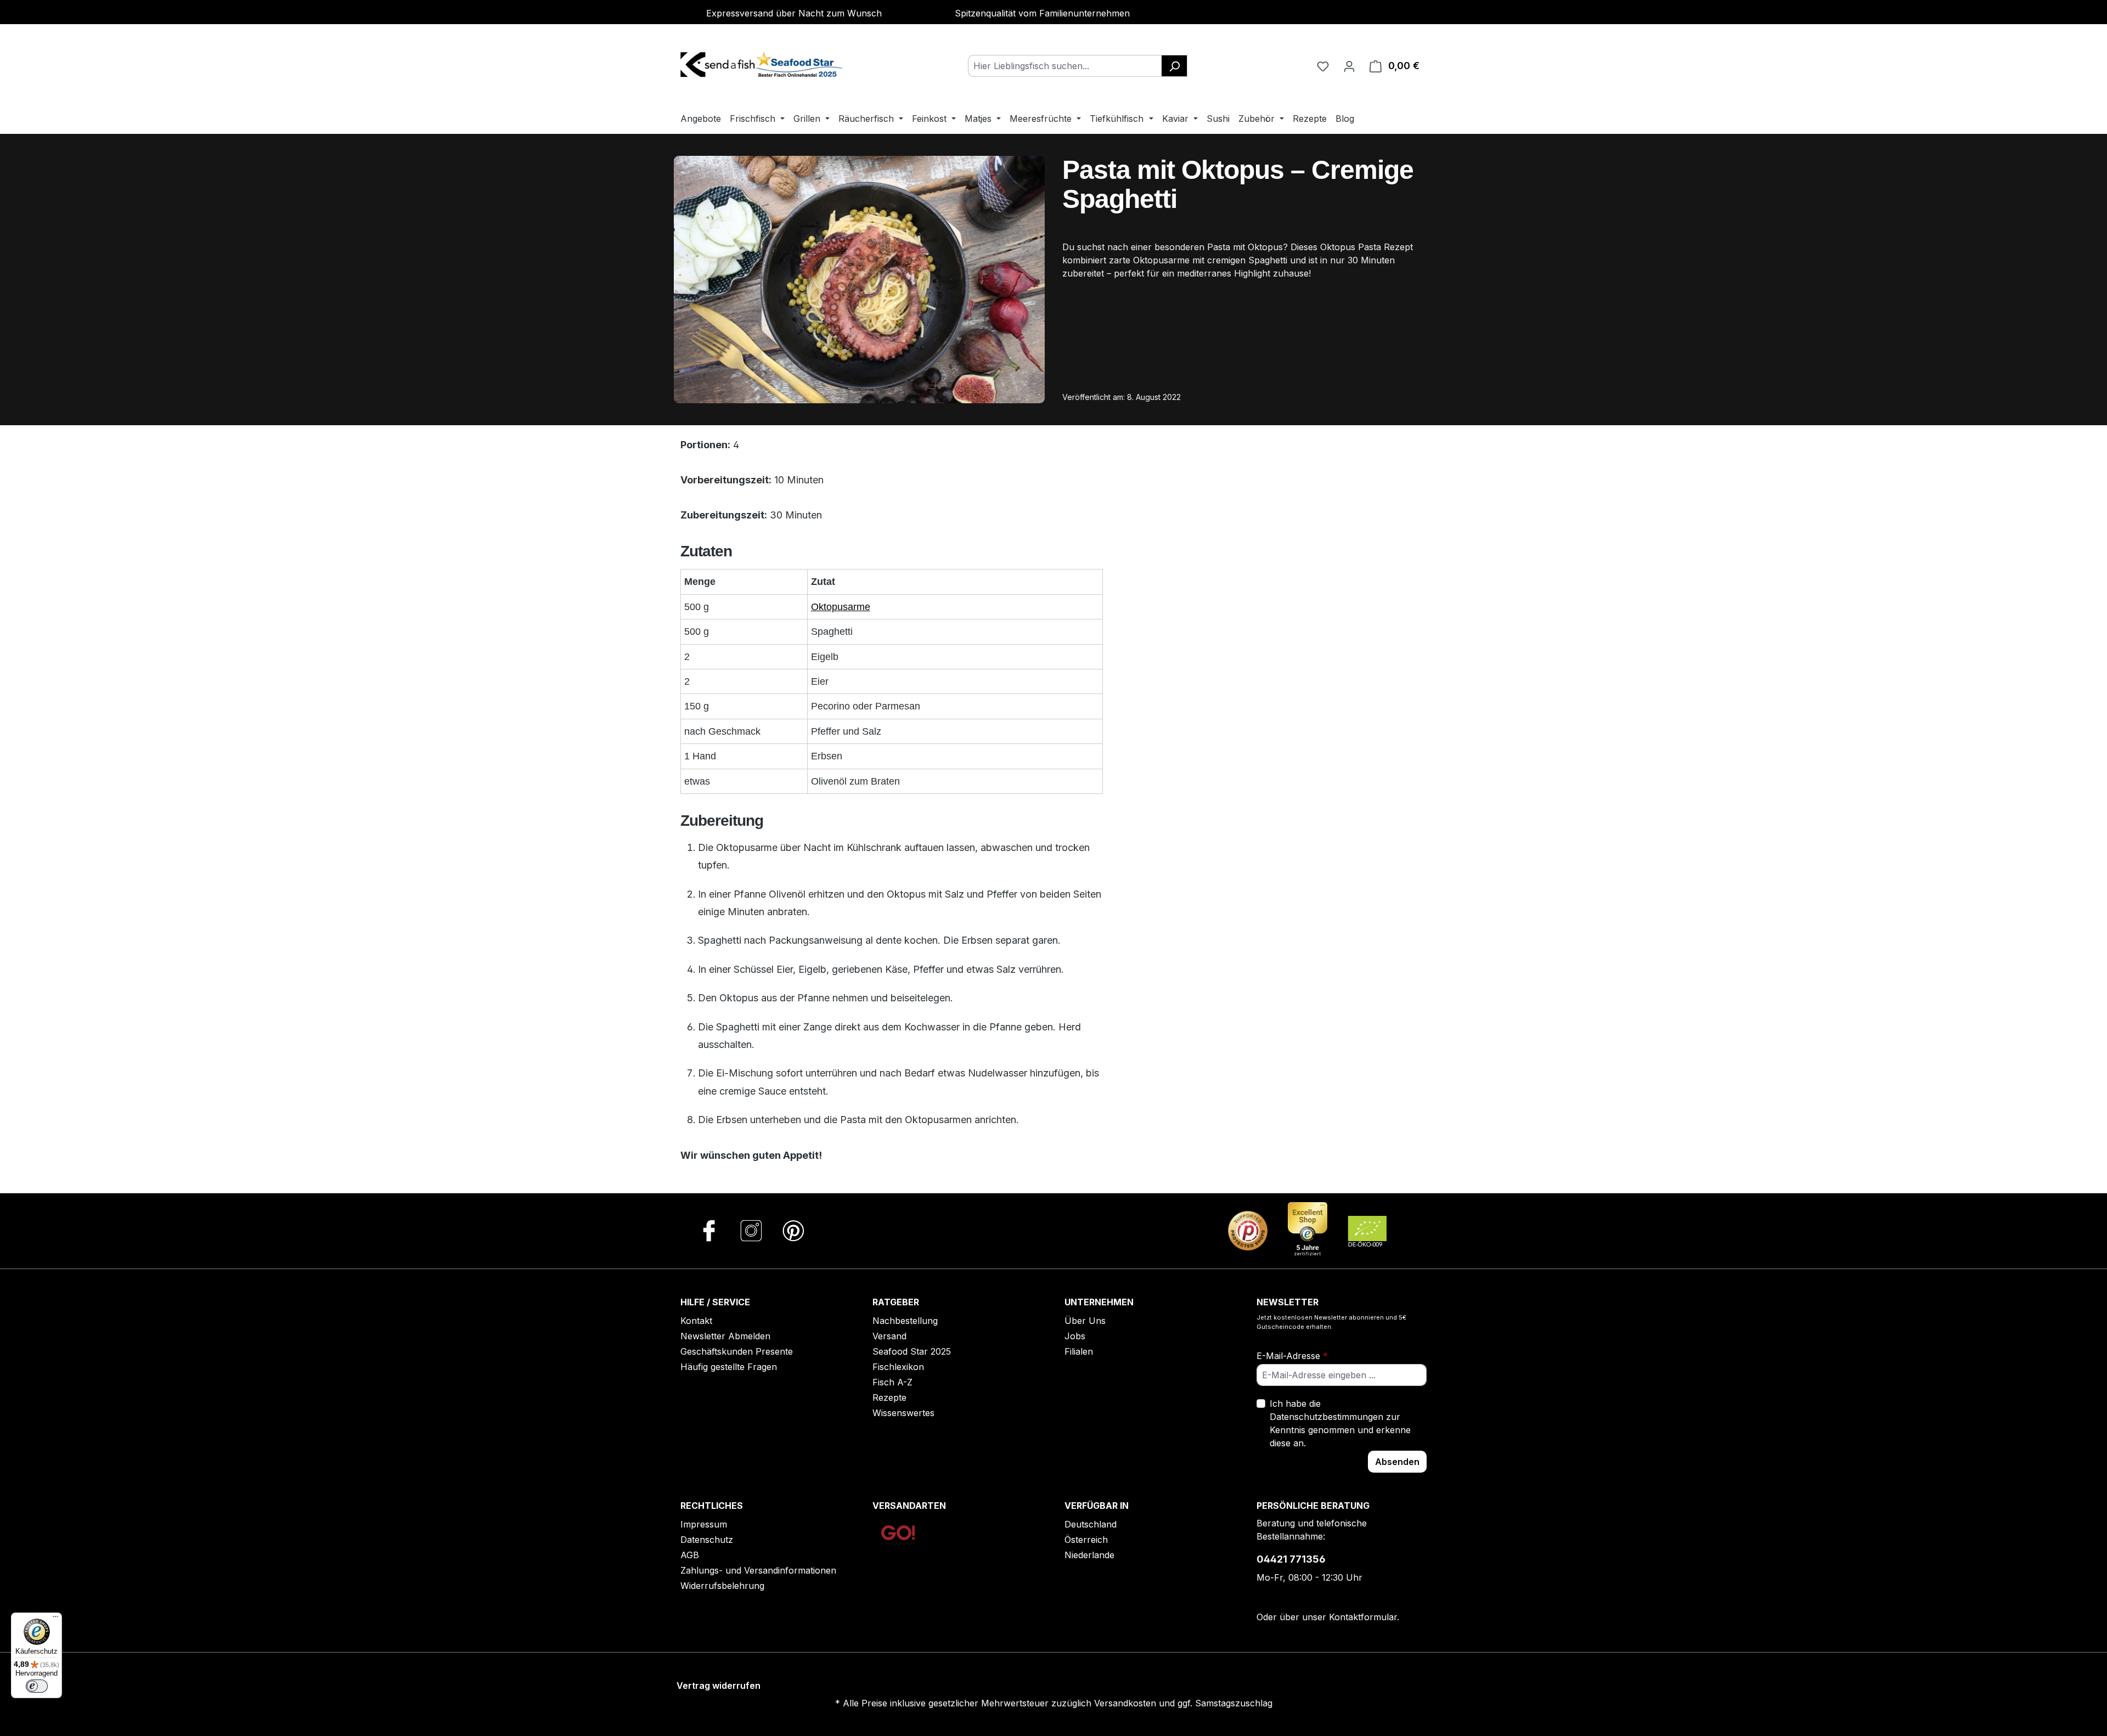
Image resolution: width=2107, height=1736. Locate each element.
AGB (690, 1555)
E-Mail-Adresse (1292, 1356)
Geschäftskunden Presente (737, 1351)
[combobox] (1065, 66)
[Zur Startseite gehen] (763, 64)
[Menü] (55, 1619)
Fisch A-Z (892, 1382)
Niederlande (1089, 1555)
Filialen (1079, 1351)
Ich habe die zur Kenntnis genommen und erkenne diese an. (1340, 1423)
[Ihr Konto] (1349, 66)
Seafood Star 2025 (912, 1351)
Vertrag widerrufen (719, 1686)
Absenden (1397, 1462)
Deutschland (1091, 1524)
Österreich (1086, 1540)
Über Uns (1085, 1321)
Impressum (704, 1524)
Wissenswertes (903, 1413)
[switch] (37, 1686)
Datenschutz (707, 1540)
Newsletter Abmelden (725, 1336)
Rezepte (889, 1397)
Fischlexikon (898, 1367)
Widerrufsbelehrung (722, 1586)
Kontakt (696, 1321)
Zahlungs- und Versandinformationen (758, 1570)
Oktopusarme (841, 607)
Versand (889, 1336)
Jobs (1075, 1336)
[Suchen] (1174, 66)
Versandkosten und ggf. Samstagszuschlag (1183, 1703)
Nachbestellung (905, 1321)
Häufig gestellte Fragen (729, 1367)
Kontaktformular (1363, 1617)
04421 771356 (1291, 1559)
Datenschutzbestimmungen (1326, 1417)
